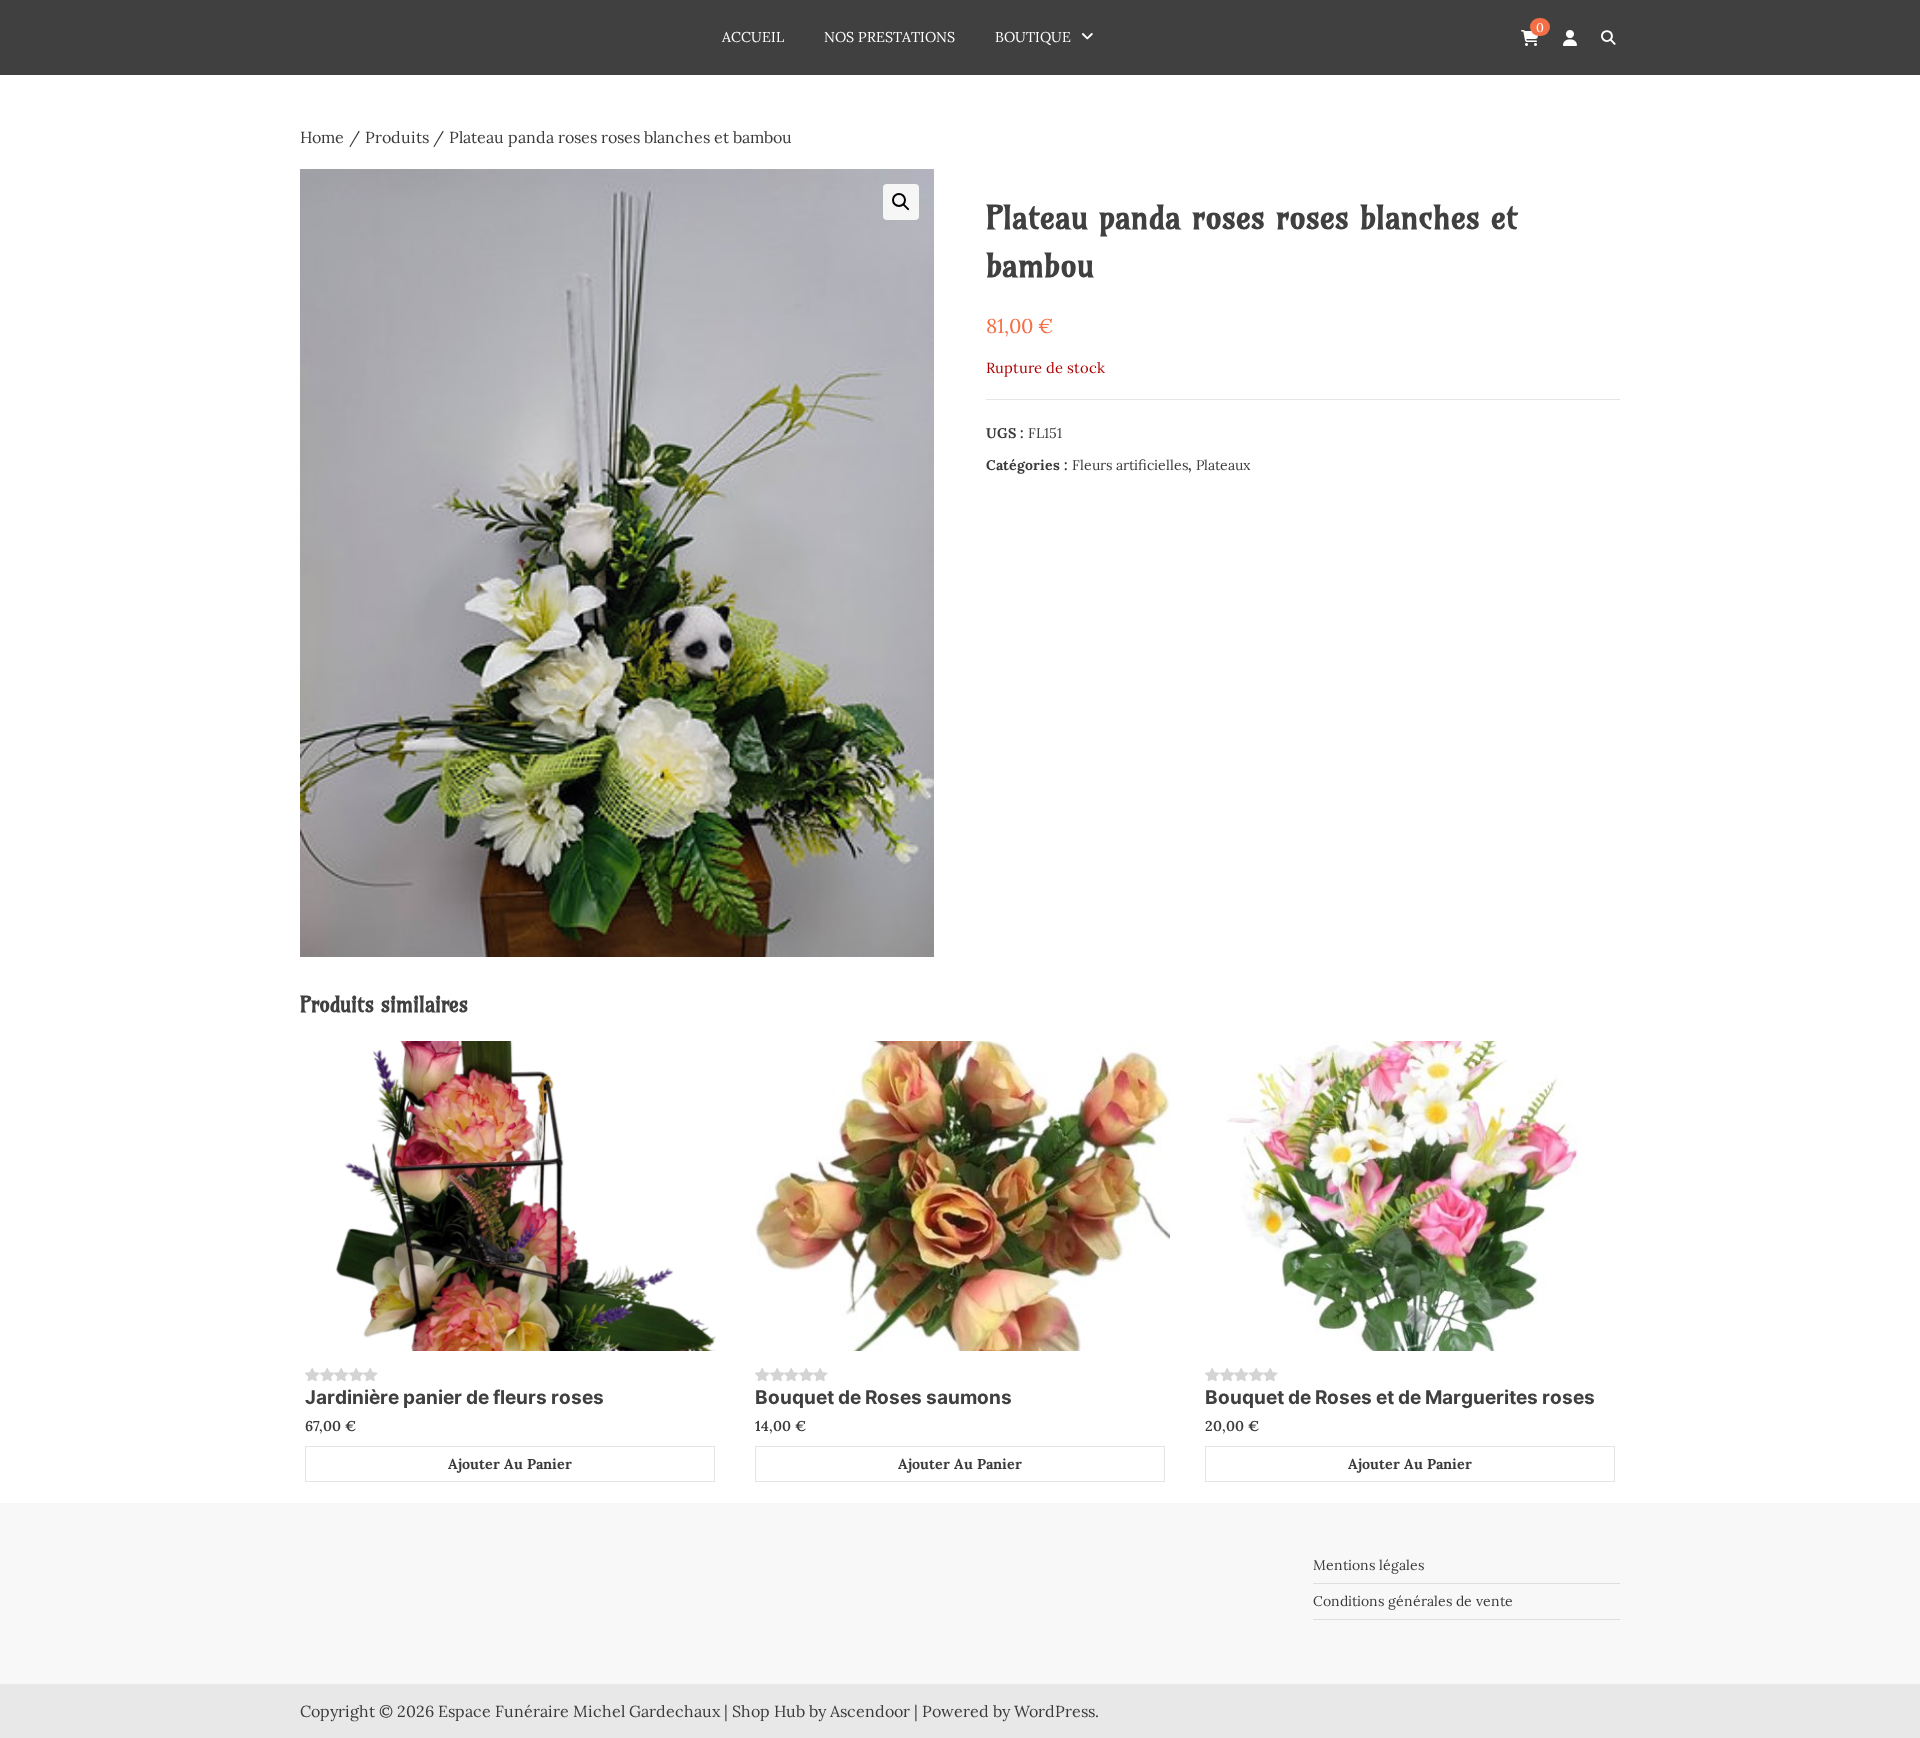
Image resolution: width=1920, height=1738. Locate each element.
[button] (901, 202)
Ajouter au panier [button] (510, 1464)
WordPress (1054, 1711)
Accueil (753, 37)
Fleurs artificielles (1130, 465)
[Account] (1570, 38)
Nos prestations (889, 37)
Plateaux (1223, 465)
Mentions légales (1368, 1565)
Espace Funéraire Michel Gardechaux (579, 1711)
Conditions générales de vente (1413, 1601)
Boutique (1033, 37)
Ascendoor (870, 1711)
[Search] (1607, 37)
